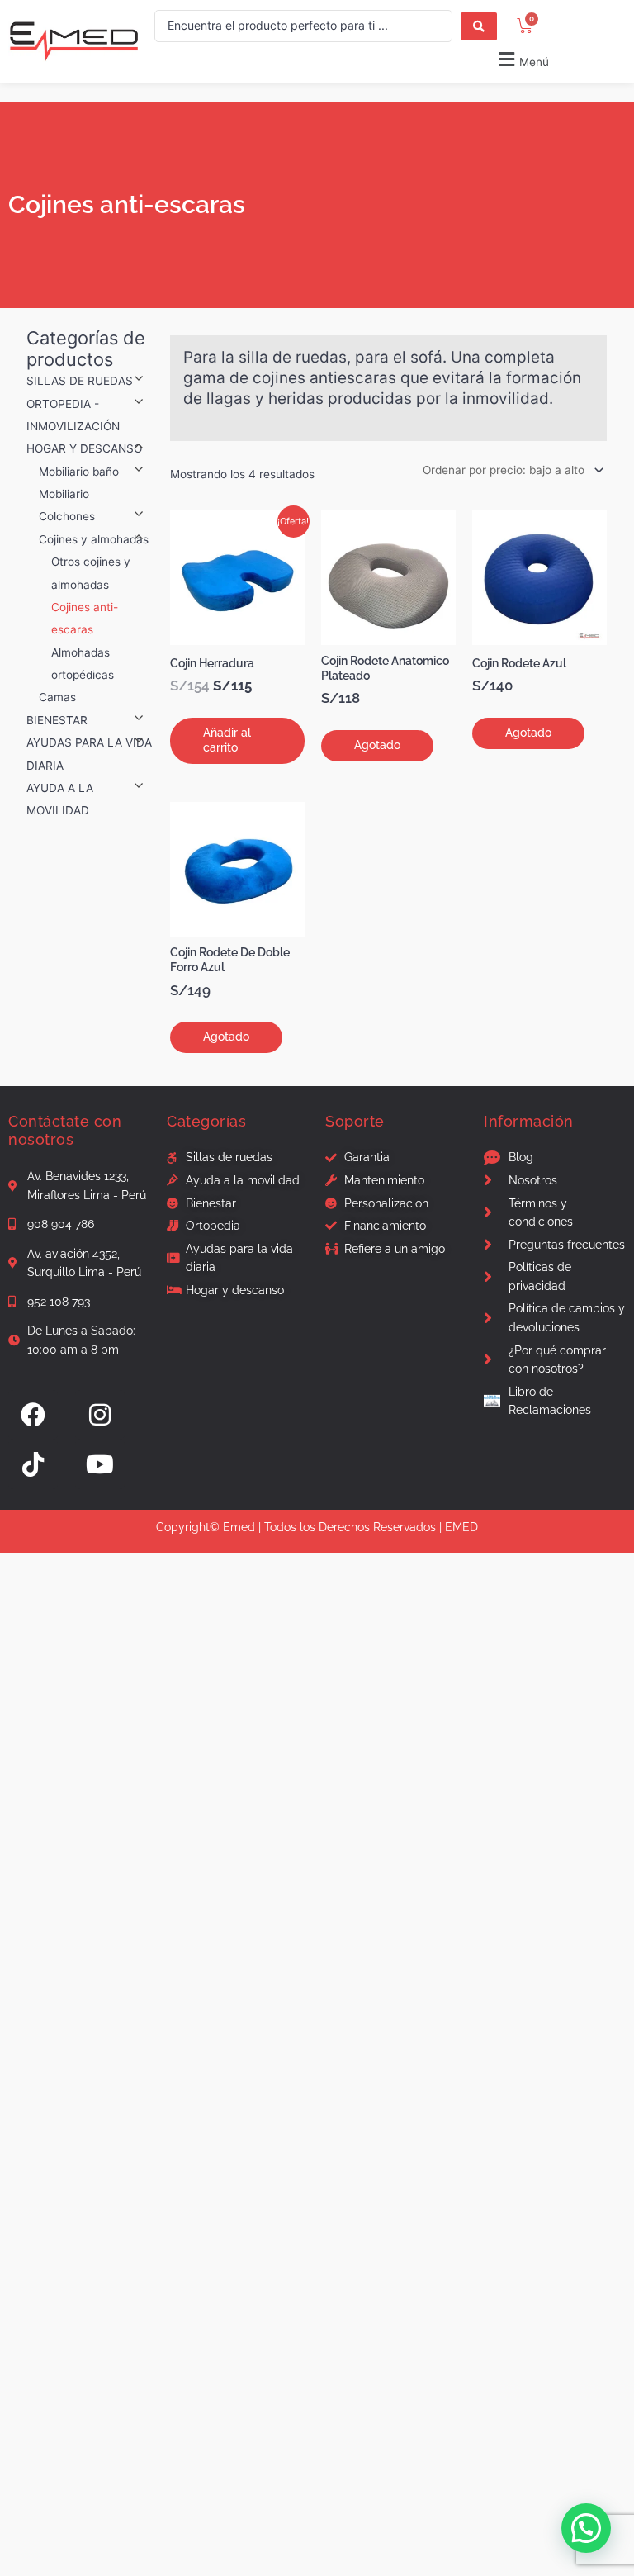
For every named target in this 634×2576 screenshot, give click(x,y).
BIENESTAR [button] (57, 720)
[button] (352, 59)
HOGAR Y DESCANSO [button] (84, 448)
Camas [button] (57, 697)
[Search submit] (479, 26)
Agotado (377, 745)
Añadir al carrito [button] (227, 740)
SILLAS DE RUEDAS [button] (80, 381)
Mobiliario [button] (64, 494)
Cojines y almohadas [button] (94, 539)
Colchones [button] (67, 516)
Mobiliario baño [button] (79, 472)
